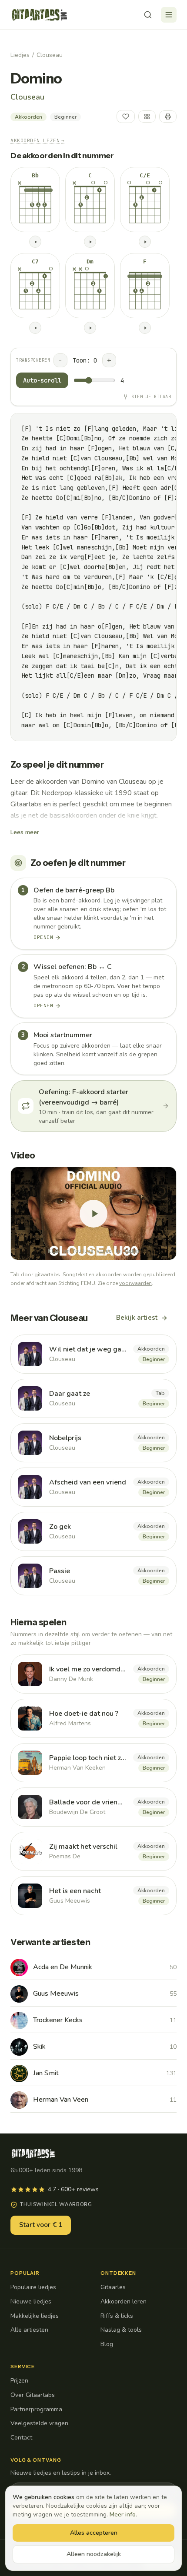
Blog (107, 2344)
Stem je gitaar (151, 397)
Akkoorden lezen (38, 140)
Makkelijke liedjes (35, 2316)
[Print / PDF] (168, 116)
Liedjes (20, 55)
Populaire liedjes (33, 2287)
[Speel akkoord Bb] (35, 242)
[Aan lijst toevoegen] (147, 116)
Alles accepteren (94, 2533)
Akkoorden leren (124, 2301)
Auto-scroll (42, 380)
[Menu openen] (169, 15)
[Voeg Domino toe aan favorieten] (126, 116)
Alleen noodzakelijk (94, 2554)
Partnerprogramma (36, 2409)
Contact (21, 2438)
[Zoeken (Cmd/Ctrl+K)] (148, 15)
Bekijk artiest (137, 1318)
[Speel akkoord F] (145, 328)
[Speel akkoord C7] (35, 328)
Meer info (123, 2514)
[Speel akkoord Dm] (90, 328)
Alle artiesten (29, 2330)
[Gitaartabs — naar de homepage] (40, 15)
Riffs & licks (117, 2316)
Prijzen (19, 2381)
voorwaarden (135, 1283)
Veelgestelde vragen (39, 2423)
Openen (43, 937)
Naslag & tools (121, 2330)
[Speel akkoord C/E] (145, 242)
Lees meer (25, 832)
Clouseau (50, 55)
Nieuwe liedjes (31, 2301)
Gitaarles (113, 2287)
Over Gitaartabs (33, 2395)
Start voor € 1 (41, 2225)
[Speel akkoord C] (90, 242)
